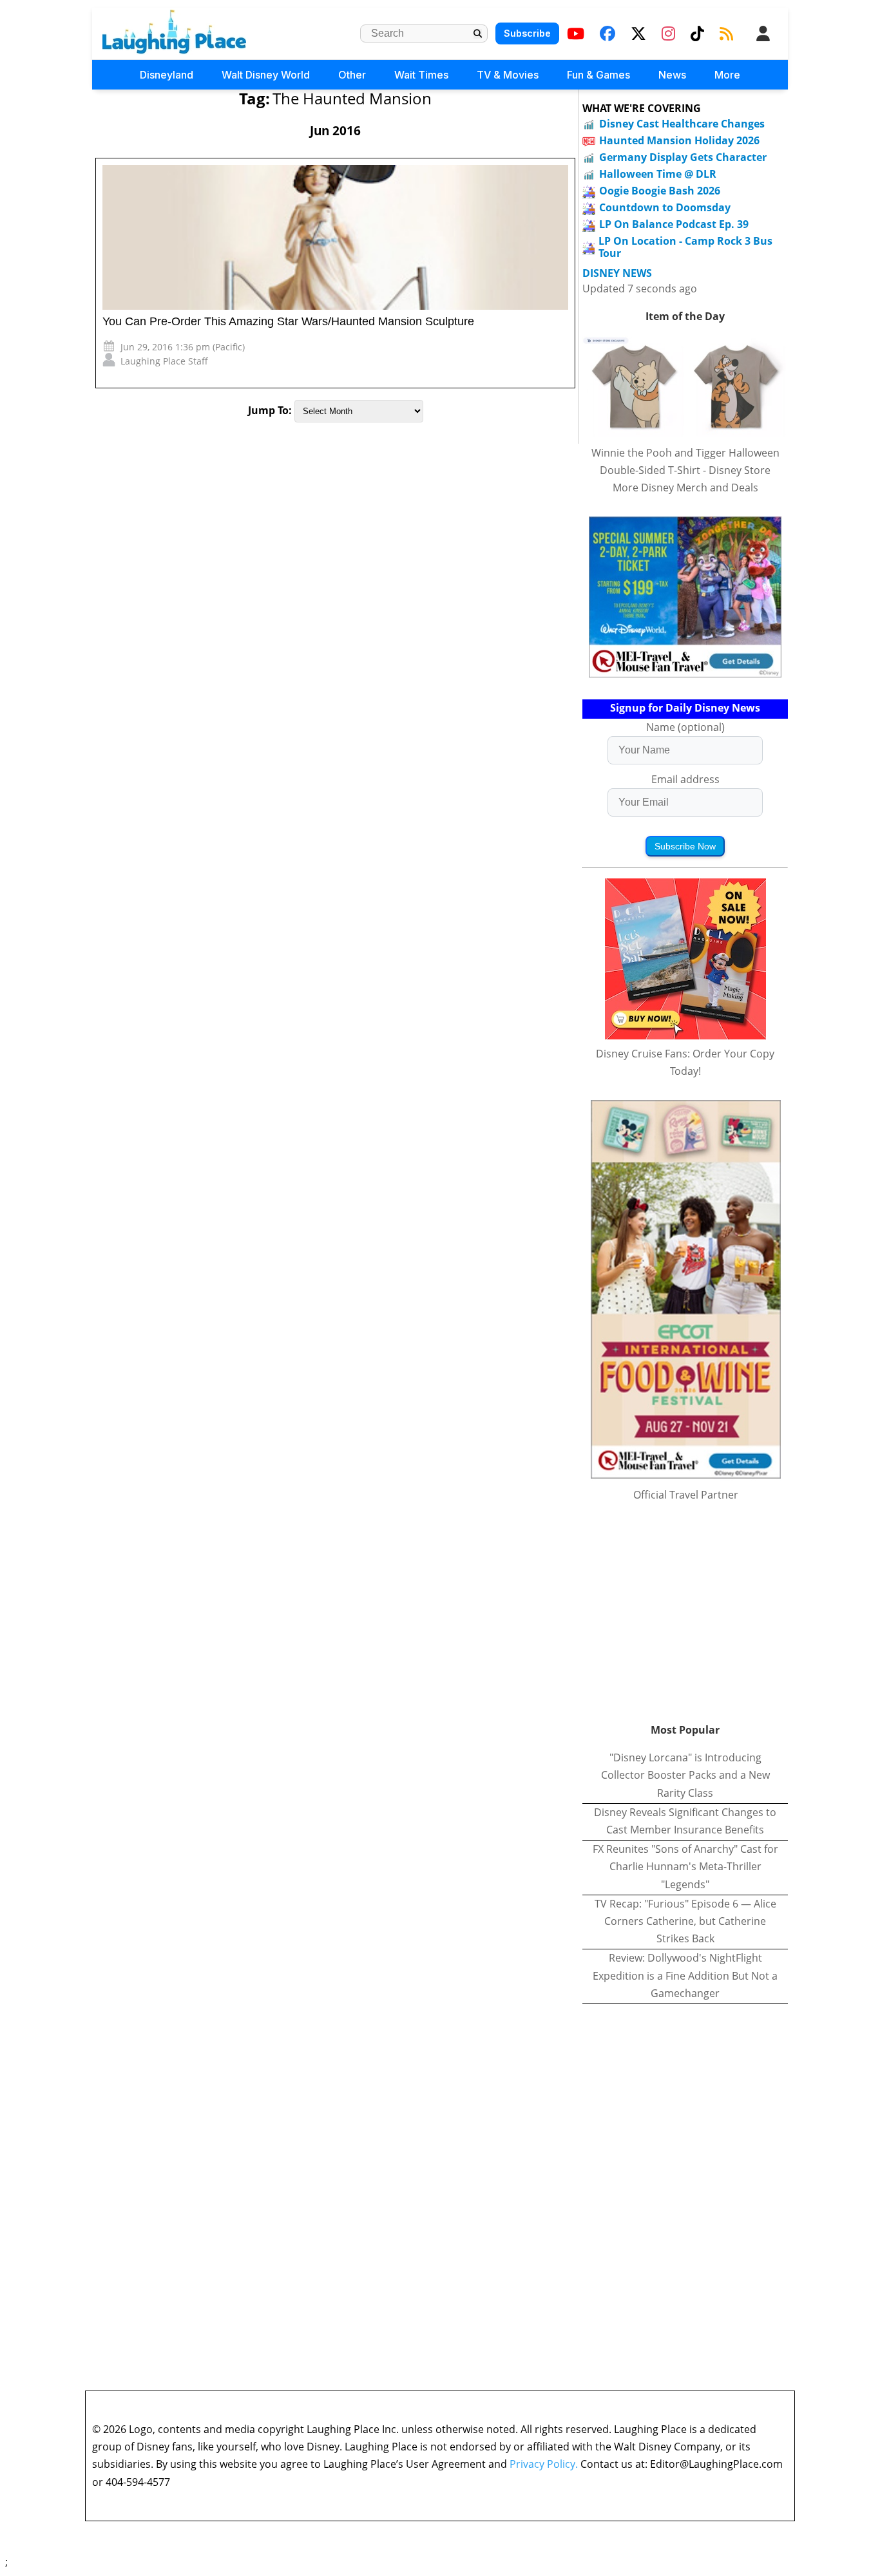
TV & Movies (508, 75)
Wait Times (421, 75)
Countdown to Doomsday (665, 207)
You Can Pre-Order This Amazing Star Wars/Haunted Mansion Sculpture (288, 321)
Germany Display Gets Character (683, 157)
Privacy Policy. (544, 2464)
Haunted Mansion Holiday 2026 (679, 140)
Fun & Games (598, 75)
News (672, 75)
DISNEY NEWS (617, 273)
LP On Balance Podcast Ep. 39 (674, 224)
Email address (685, 779)
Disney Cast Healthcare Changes (682, 124)
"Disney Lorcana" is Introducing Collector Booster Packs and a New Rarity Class (685, 1775)
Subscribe (527, 33)
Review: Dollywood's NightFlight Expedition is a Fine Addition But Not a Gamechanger (685, 1975)
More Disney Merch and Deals (685, 488)
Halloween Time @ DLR (658, 174)
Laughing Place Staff (164, 361)
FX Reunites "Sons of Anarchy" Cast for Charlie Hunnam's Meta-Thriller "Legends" (685, 1866)
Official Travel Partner (686, 1495)
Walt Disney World (266, 75)
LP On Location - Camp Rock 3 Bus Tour (685, 247)
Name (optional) (685, 727)
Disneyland (167, 75)
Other (352, 75)
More (727, 75)
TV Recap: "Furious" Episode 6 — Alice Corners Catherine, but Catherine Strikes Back (685, 1921)
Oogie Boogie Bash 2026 (660, 191)
